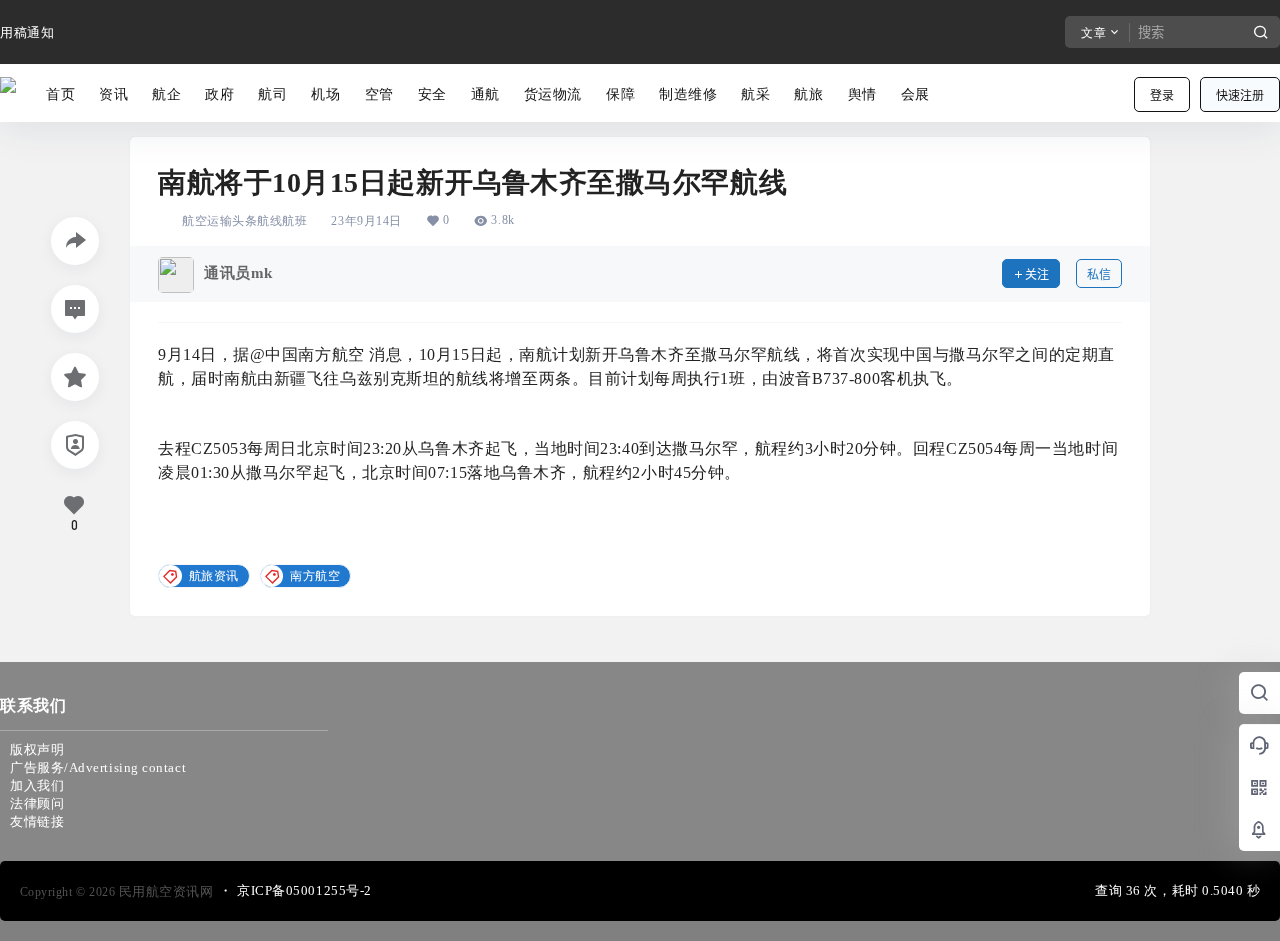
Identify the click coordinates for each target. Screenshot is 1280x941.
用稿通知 (27, 32)
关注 (1037, 274)
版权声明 (37, 749)
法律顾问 (37, 803)
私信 (1099, 274)
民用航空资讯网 (164, 891)
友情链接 (37, 821)
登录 (1162, 95)
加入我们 (37, 785)
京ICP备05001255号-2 (304, 890)
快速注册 (1240, 95)
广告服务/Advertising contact (98, 767)
